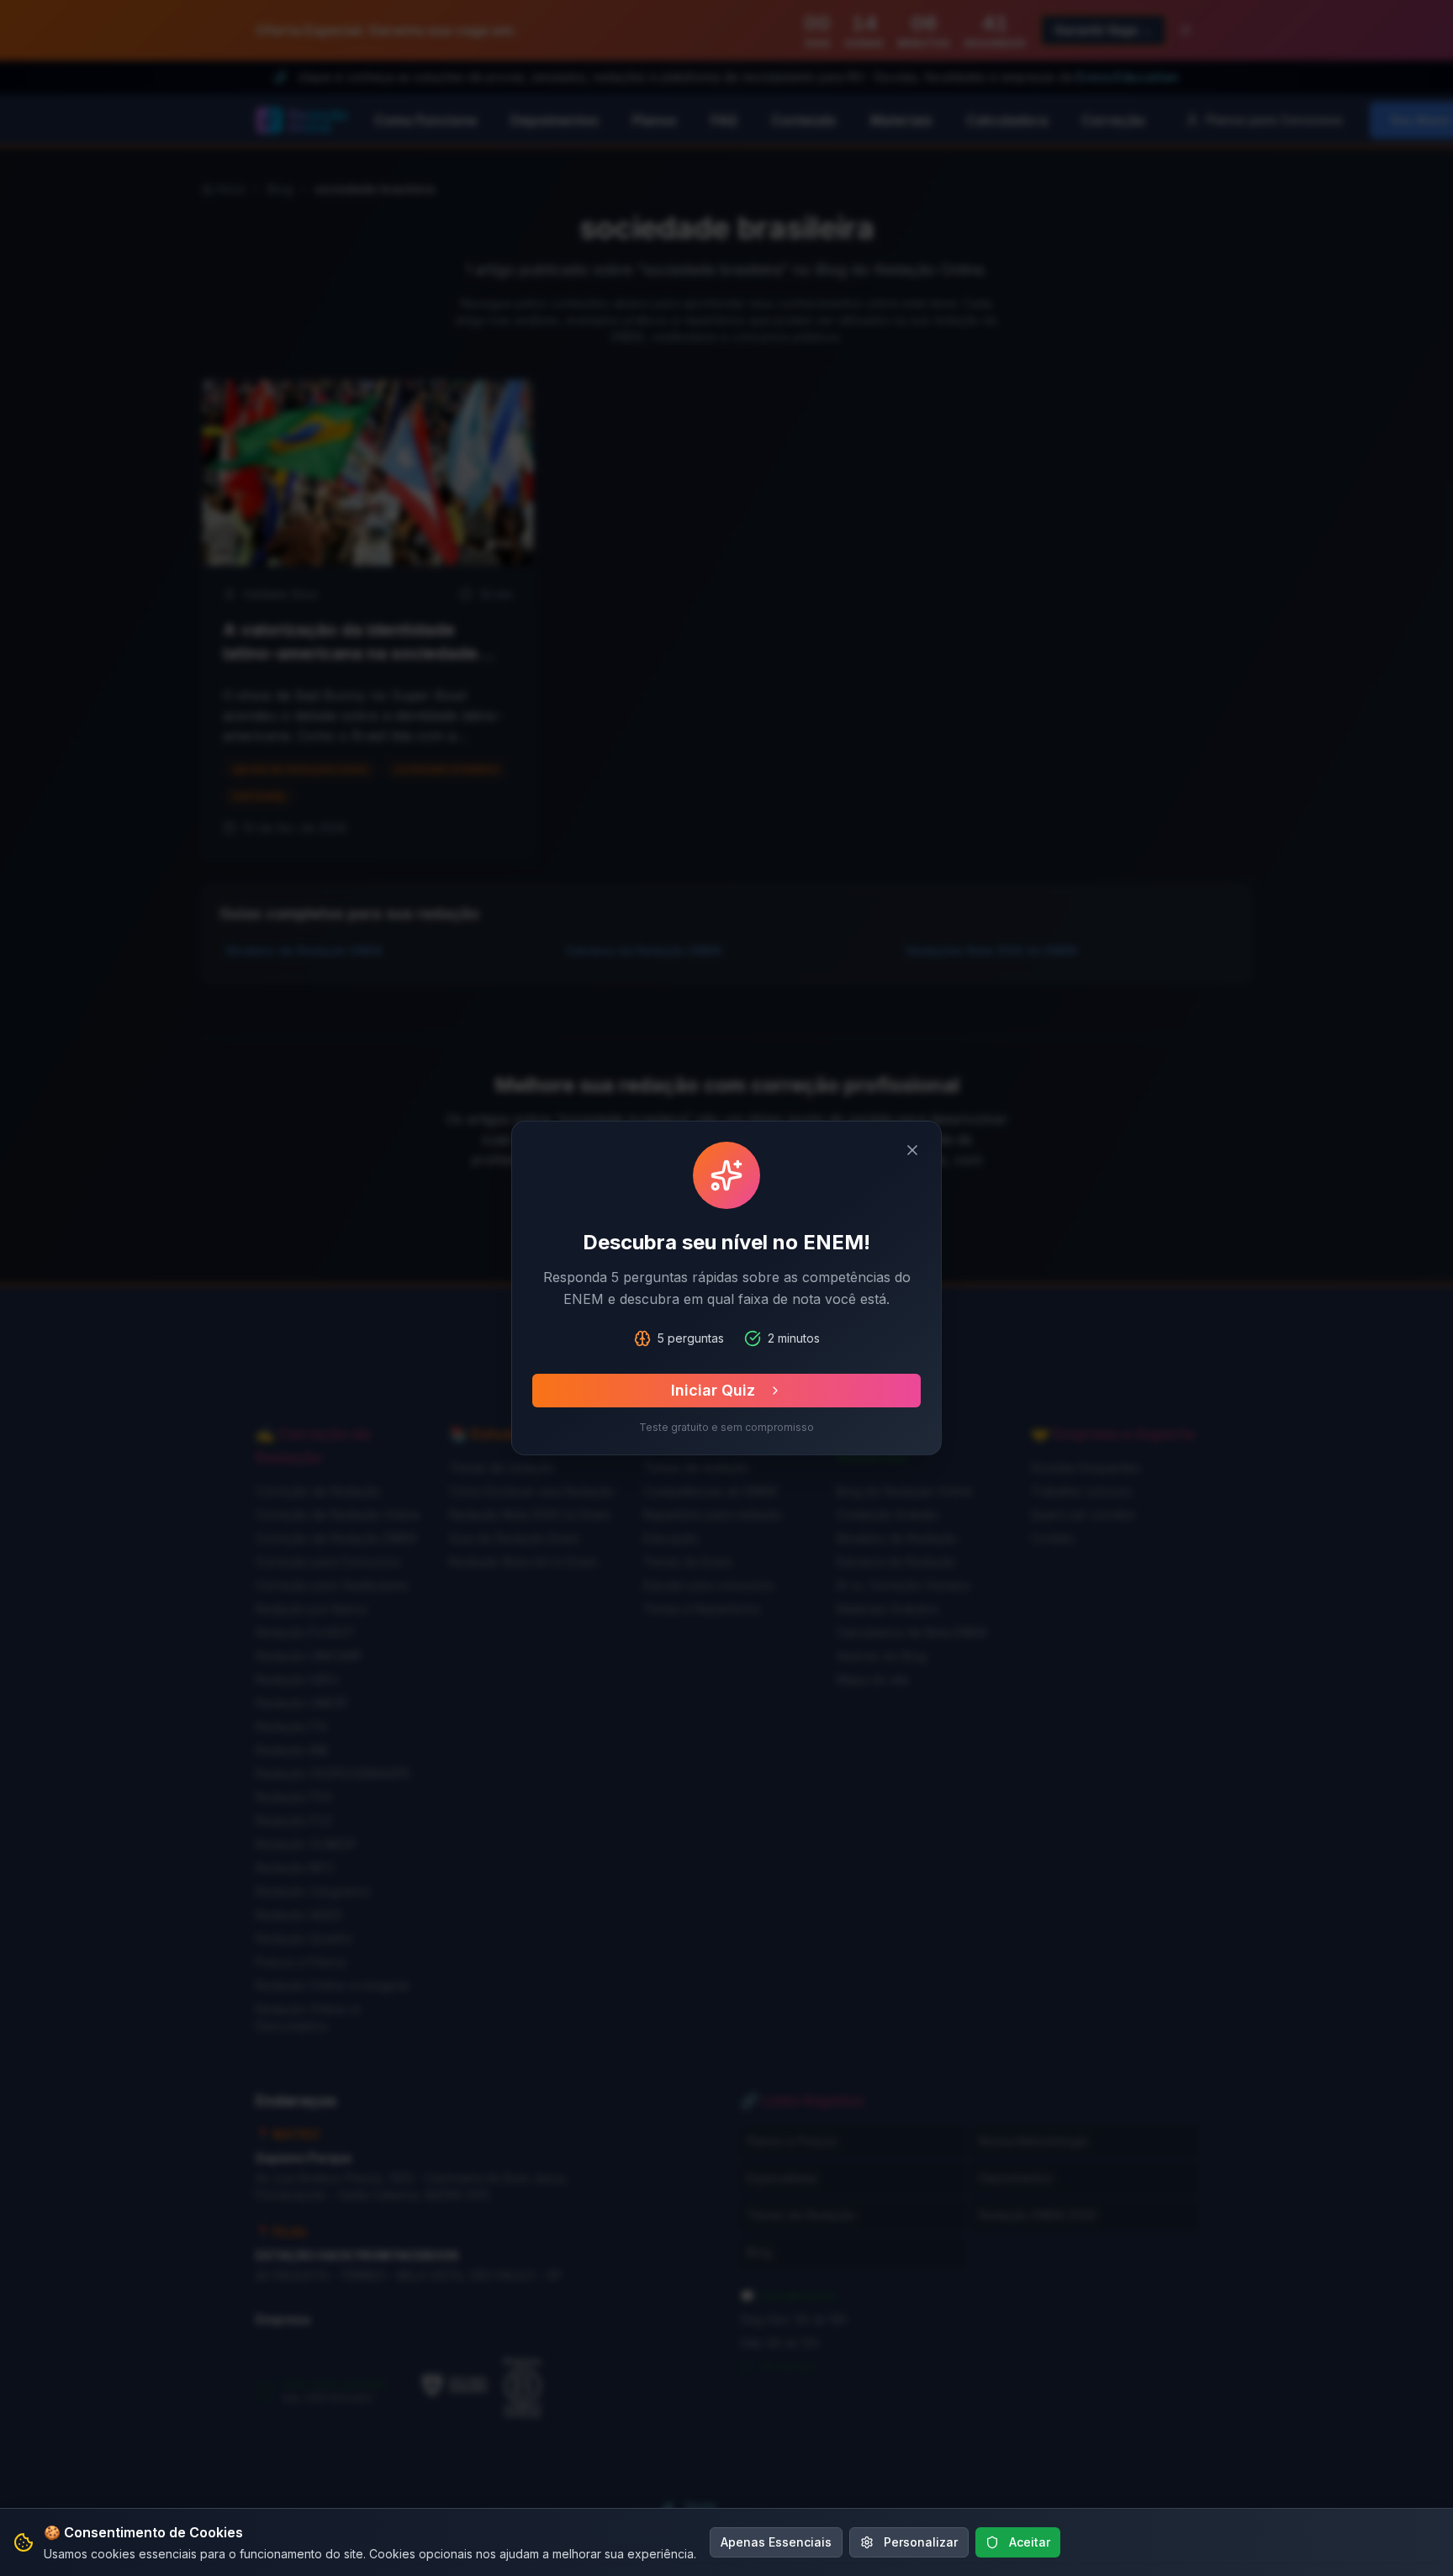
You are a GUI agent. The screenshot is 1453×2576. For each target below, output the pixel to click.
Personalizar (921, 2542)
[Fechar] (912, 1150)
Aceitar (1030, 2542)
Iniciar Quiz (713, 1390)
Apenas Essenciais (776, 2542)
